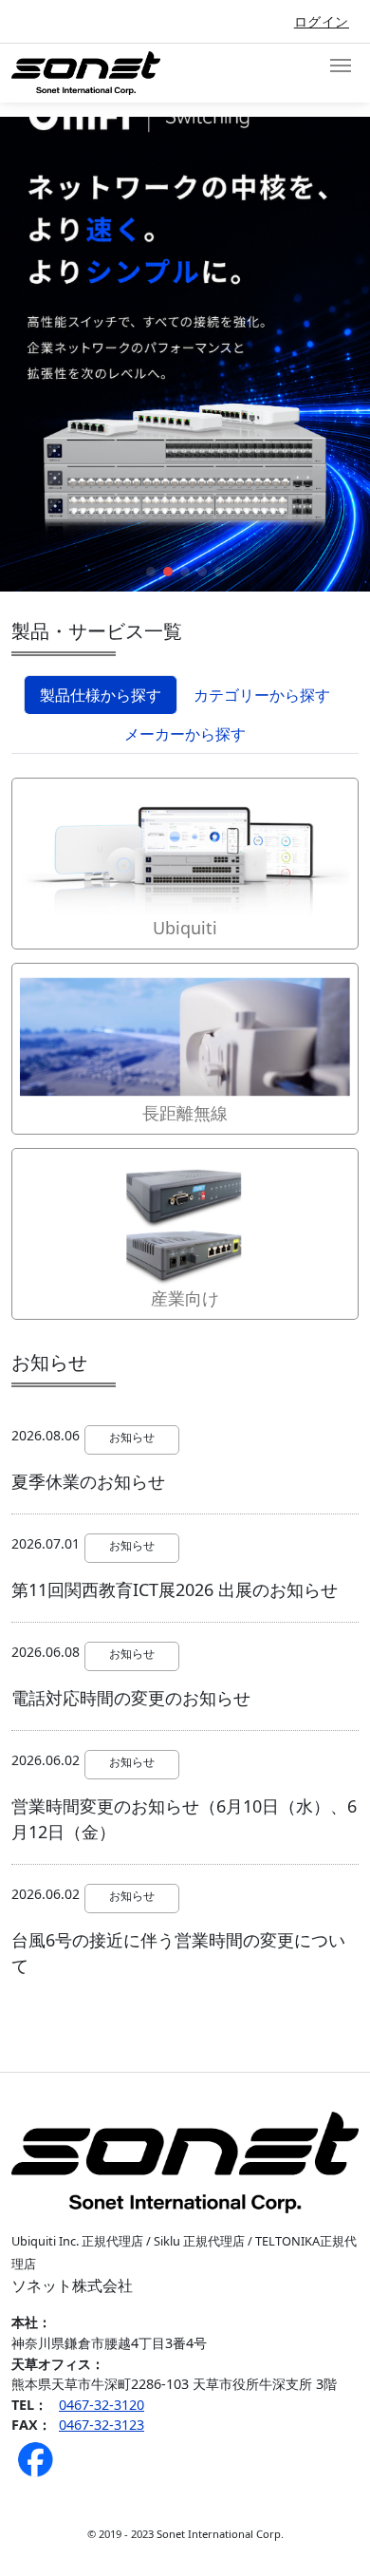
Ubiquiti (185, 928)
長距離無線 (185, 1113)
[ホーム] (93, 73)
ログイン (322, 21)
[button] (151, 572)
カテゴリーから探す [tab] (262, 695)
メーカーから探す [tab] (185, 734)
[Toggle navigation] (341, 66)
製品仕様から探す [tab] (101, 695)
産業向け (185, 1298)
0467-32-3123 (102, 2425)
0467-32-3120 (102, 2405)
